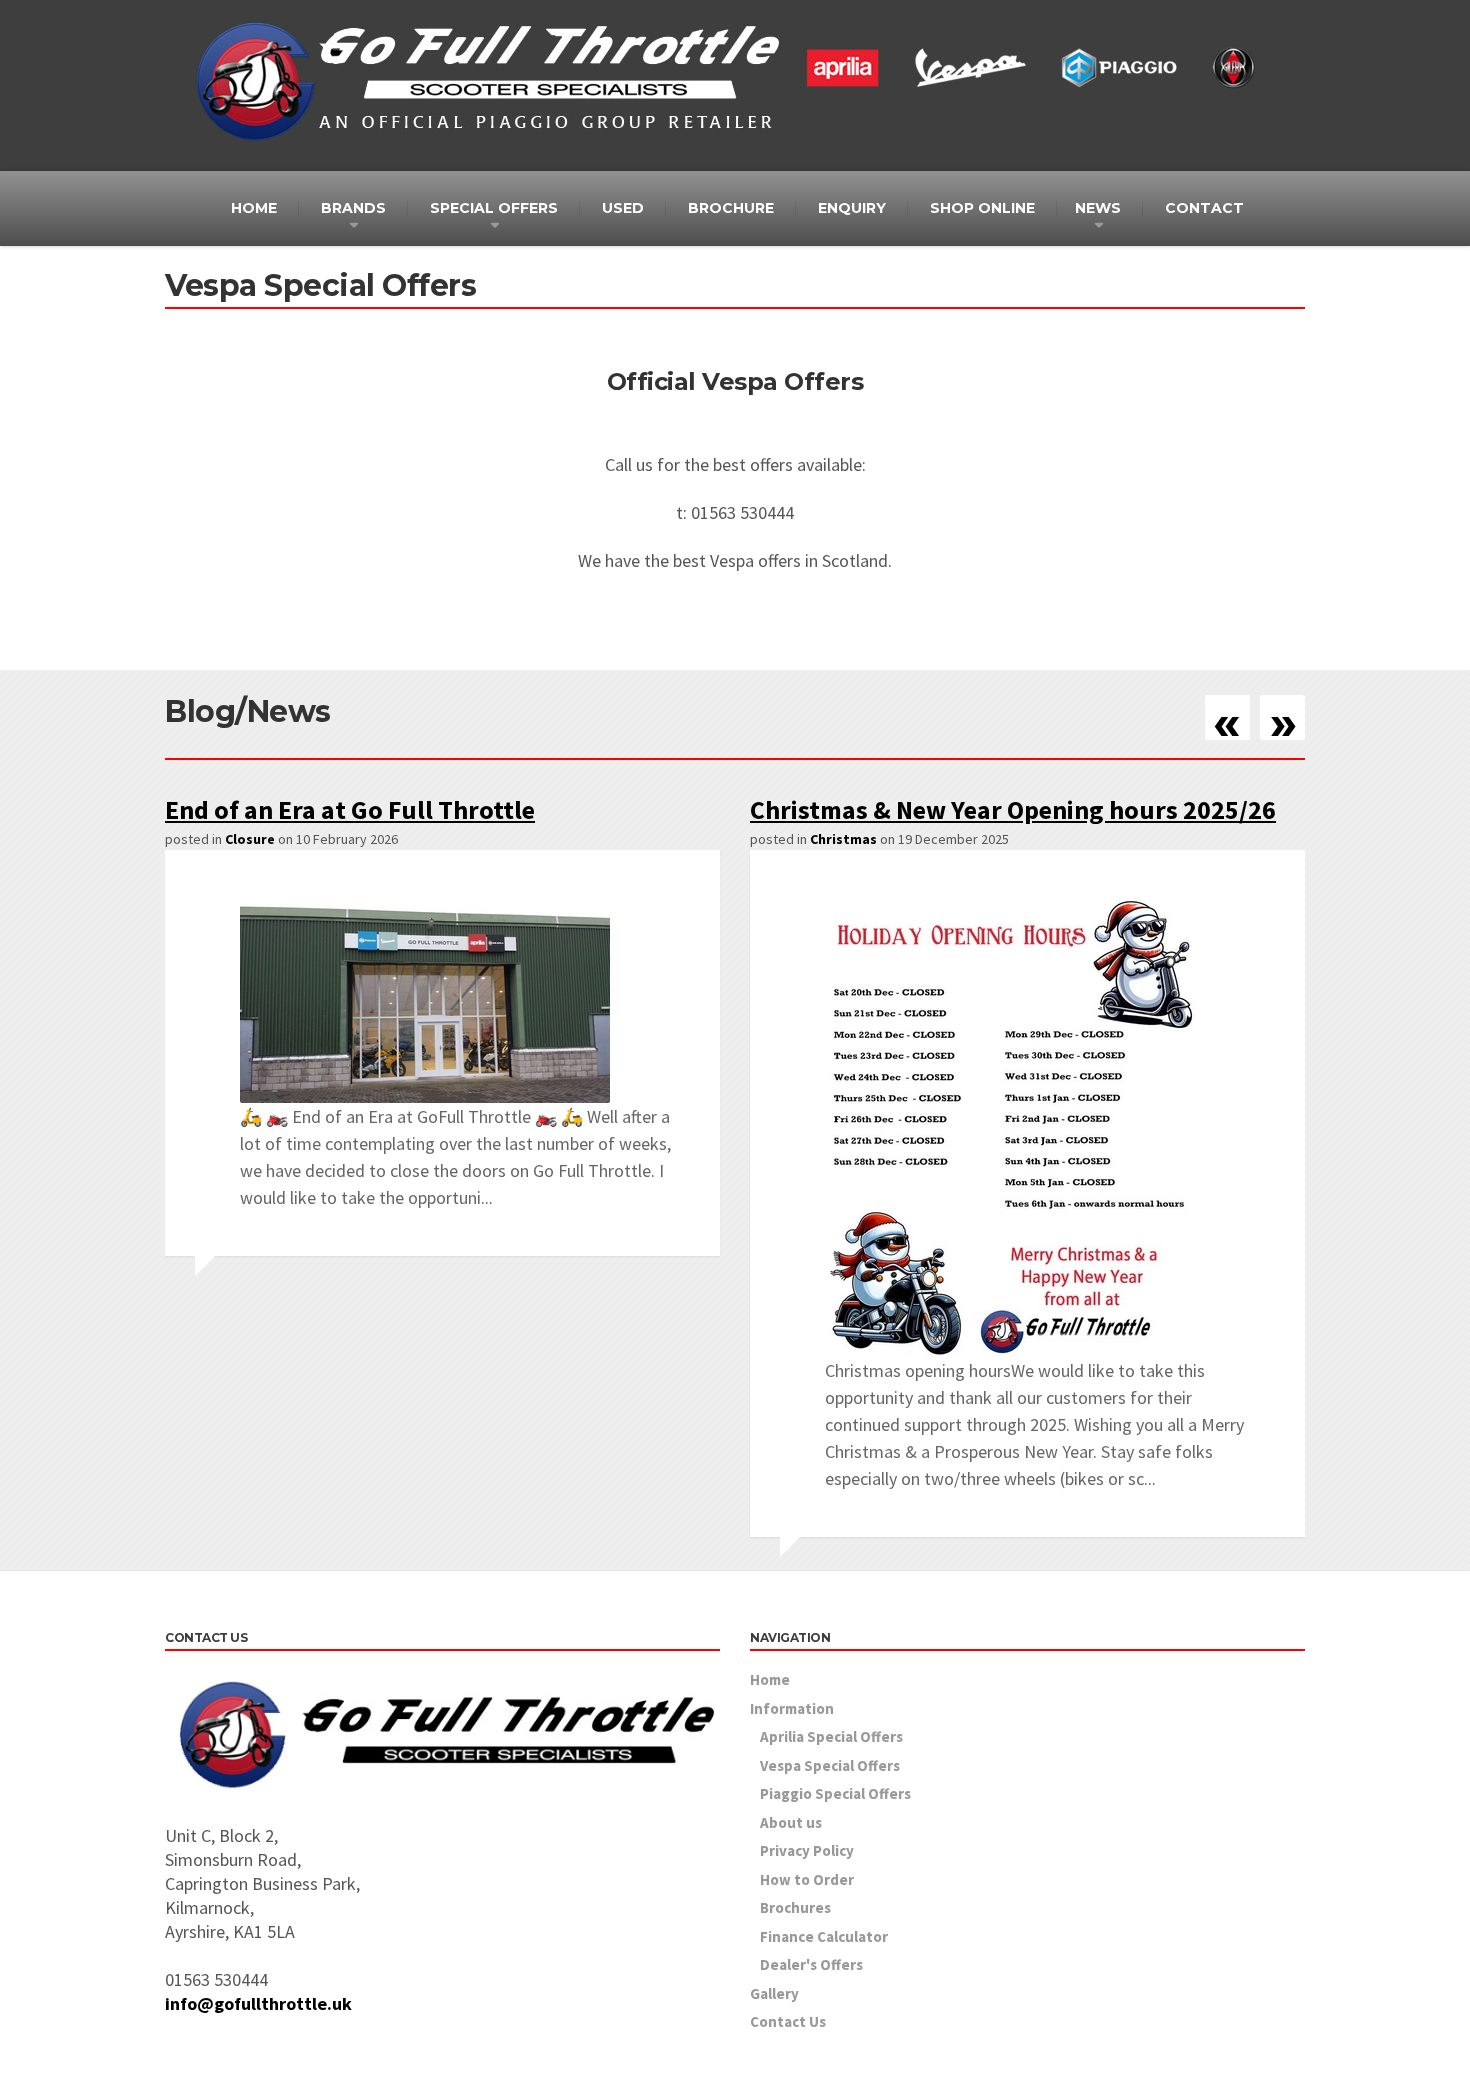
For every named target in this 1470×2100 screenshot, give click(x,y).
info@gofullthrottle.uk (258, 2003)
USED (623, 208)
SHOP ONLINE (982, 208)
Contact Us (788, 2021)
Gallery (774, 1993)
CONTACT (1204, 208)
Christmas (843, 839)
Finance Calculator (824, 1936)
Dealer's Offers (811, 1964)
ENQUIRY (852, 208)
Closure (250, 839)
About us (791, 1822)
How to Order (807, 1879)
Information (792, 1708)
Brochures (795, 1907)
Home (770, 1679)
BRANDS (353, 208)
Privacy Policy (807, 1850)
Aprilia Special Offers (831, 1736)
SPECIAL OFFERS (494, 208)
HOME (254, 208)
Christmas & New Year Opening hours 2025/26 (1013, 809)
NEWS (1098, 208)
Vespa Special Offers (830, 1765)
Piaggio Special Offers (835, 1793)
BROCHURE (731, 208)
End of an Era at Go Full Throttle (350, 809)
